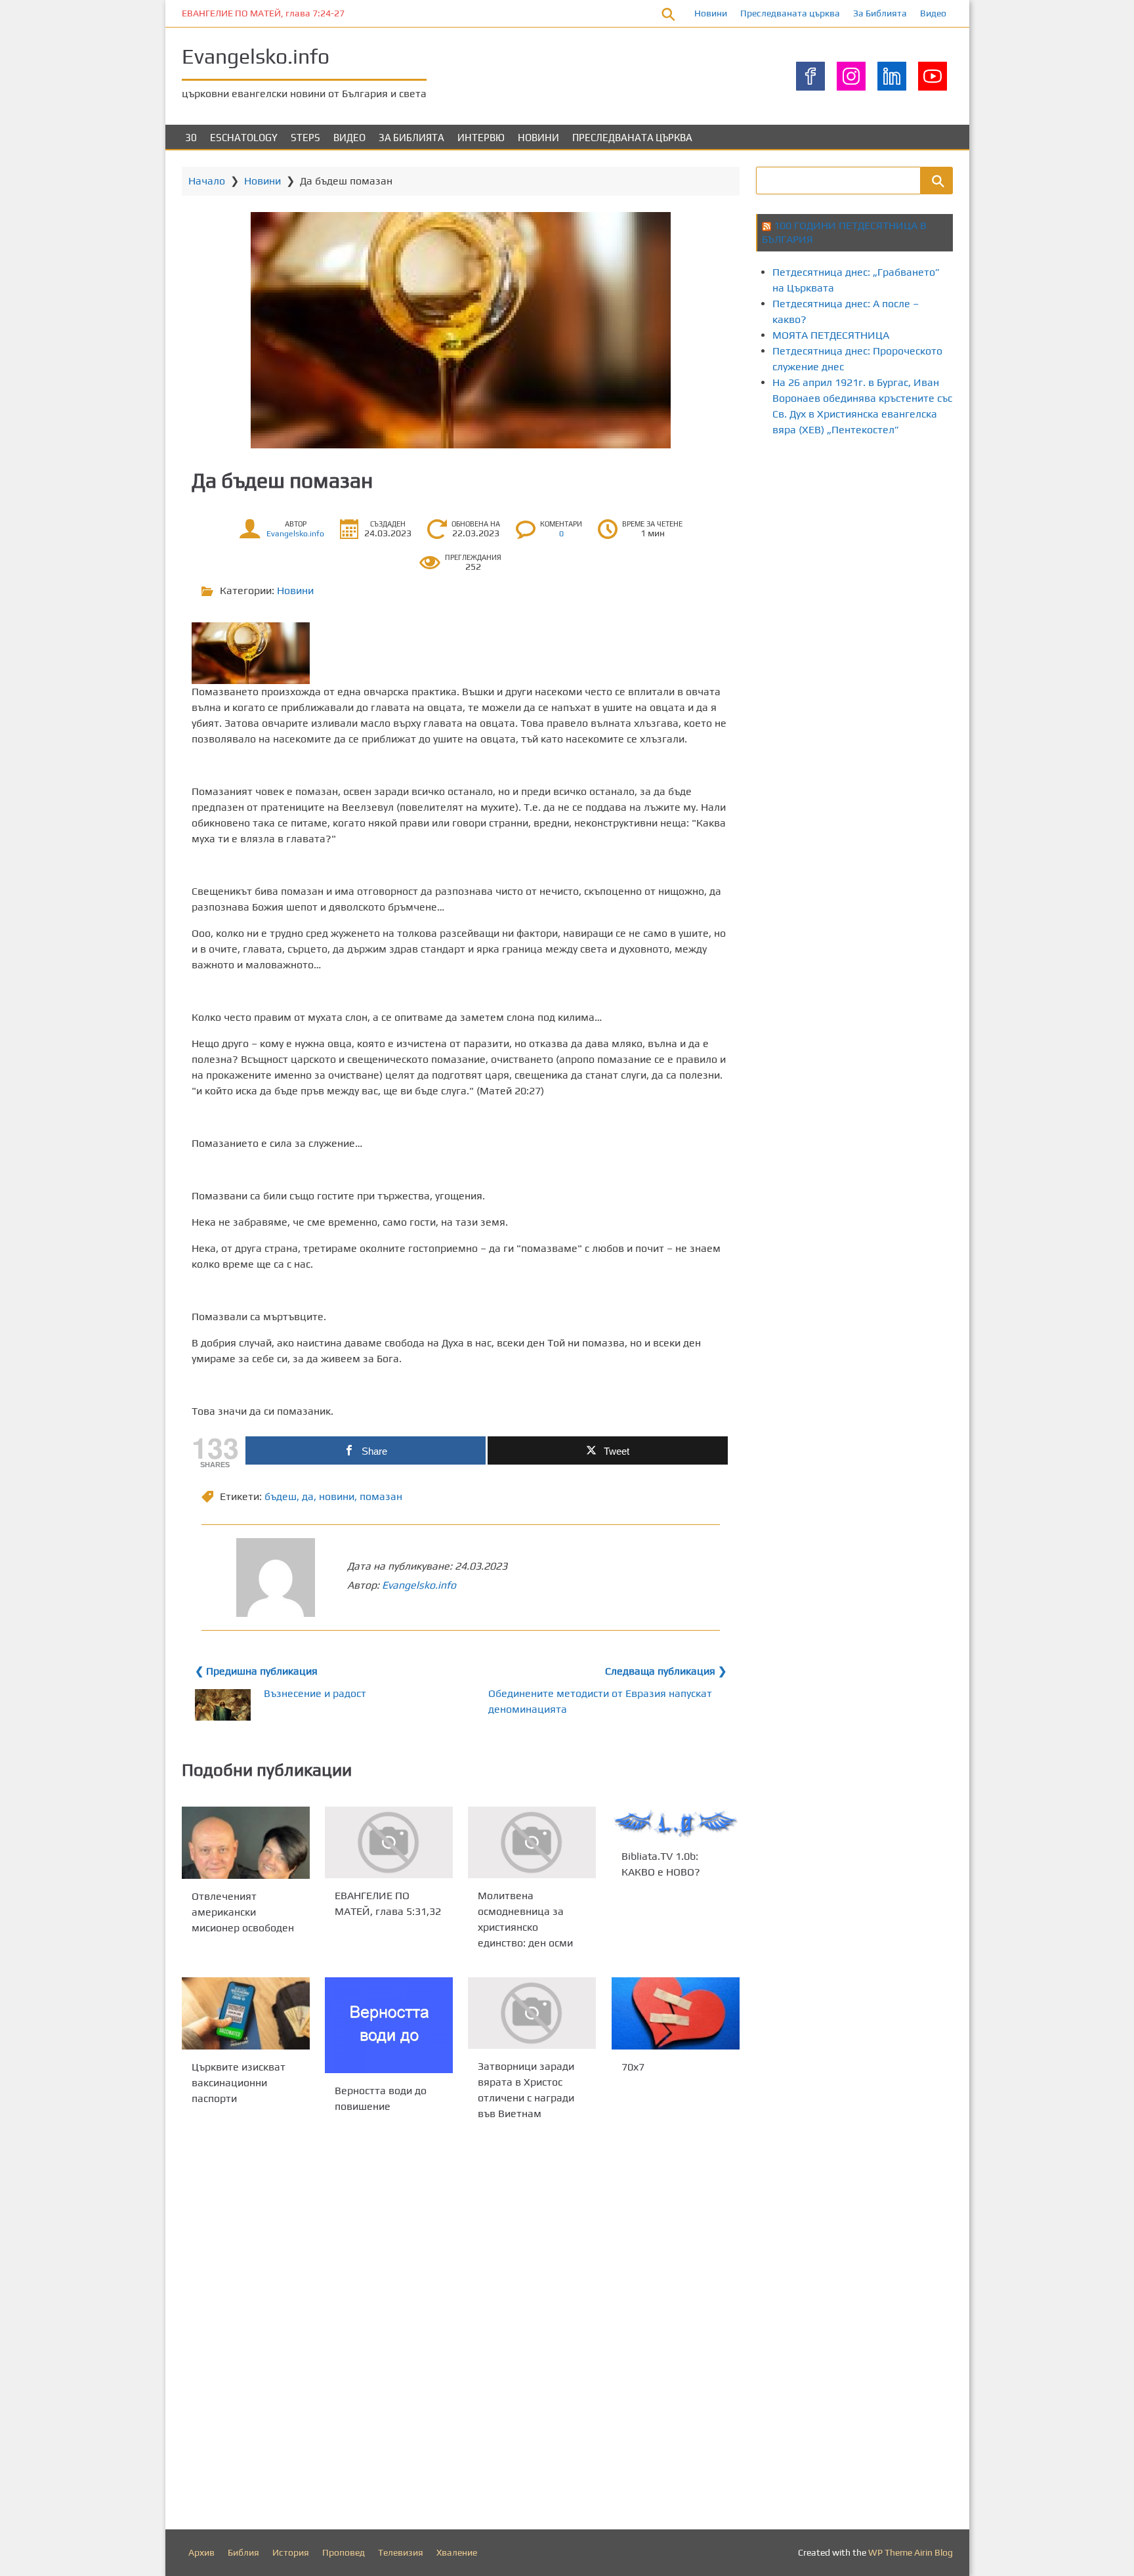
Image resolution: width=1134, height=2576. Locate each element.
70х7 (633, 2067)
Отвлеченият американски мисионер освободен (243, 1911)
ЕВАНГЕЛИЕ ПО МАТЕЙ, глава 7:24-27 (263, 13)
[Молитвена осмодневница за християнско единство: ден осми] (532, 1842)
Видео (933, 13)
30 (191, 138)
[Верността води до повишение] (389, 2025)
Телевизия (401, 2552)
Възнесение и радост (315, 1693)
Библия (243, 2552)
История (291, 2552)
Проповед (344, 2552)
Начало (207, 181)
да (308, 1496)
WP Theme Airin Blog (911, 2552)
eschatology (244, 138)
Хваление (457, 2552)
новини (337, 1496)
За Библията (880, 13)
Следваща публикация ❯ (666, 1671)
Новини (711, 13)
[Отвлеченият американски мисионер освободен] (246, 1843)
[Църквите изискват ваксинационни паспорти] (246, 2013)
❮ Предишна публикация (256, 1671)
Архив (201, 2552)
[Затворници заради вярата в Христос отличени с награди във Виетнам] (532, 2013)
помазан (381, 1496)
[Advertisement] (945, 560)
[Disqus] (461, 2329)
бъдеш (281, 1496)
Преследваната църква (790, 13)
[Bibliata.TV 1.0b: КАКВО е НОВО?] (676, 1823)
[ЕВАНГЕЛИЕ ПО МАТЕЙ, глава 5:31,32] (389, 1842)
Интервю (481, 138)
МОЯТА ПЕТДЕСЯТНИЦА (831, 335)
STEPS (305, 138)
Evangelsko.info (256, 56)
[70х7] (676, 2013)
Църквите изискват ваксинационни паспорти (239, 2083)
